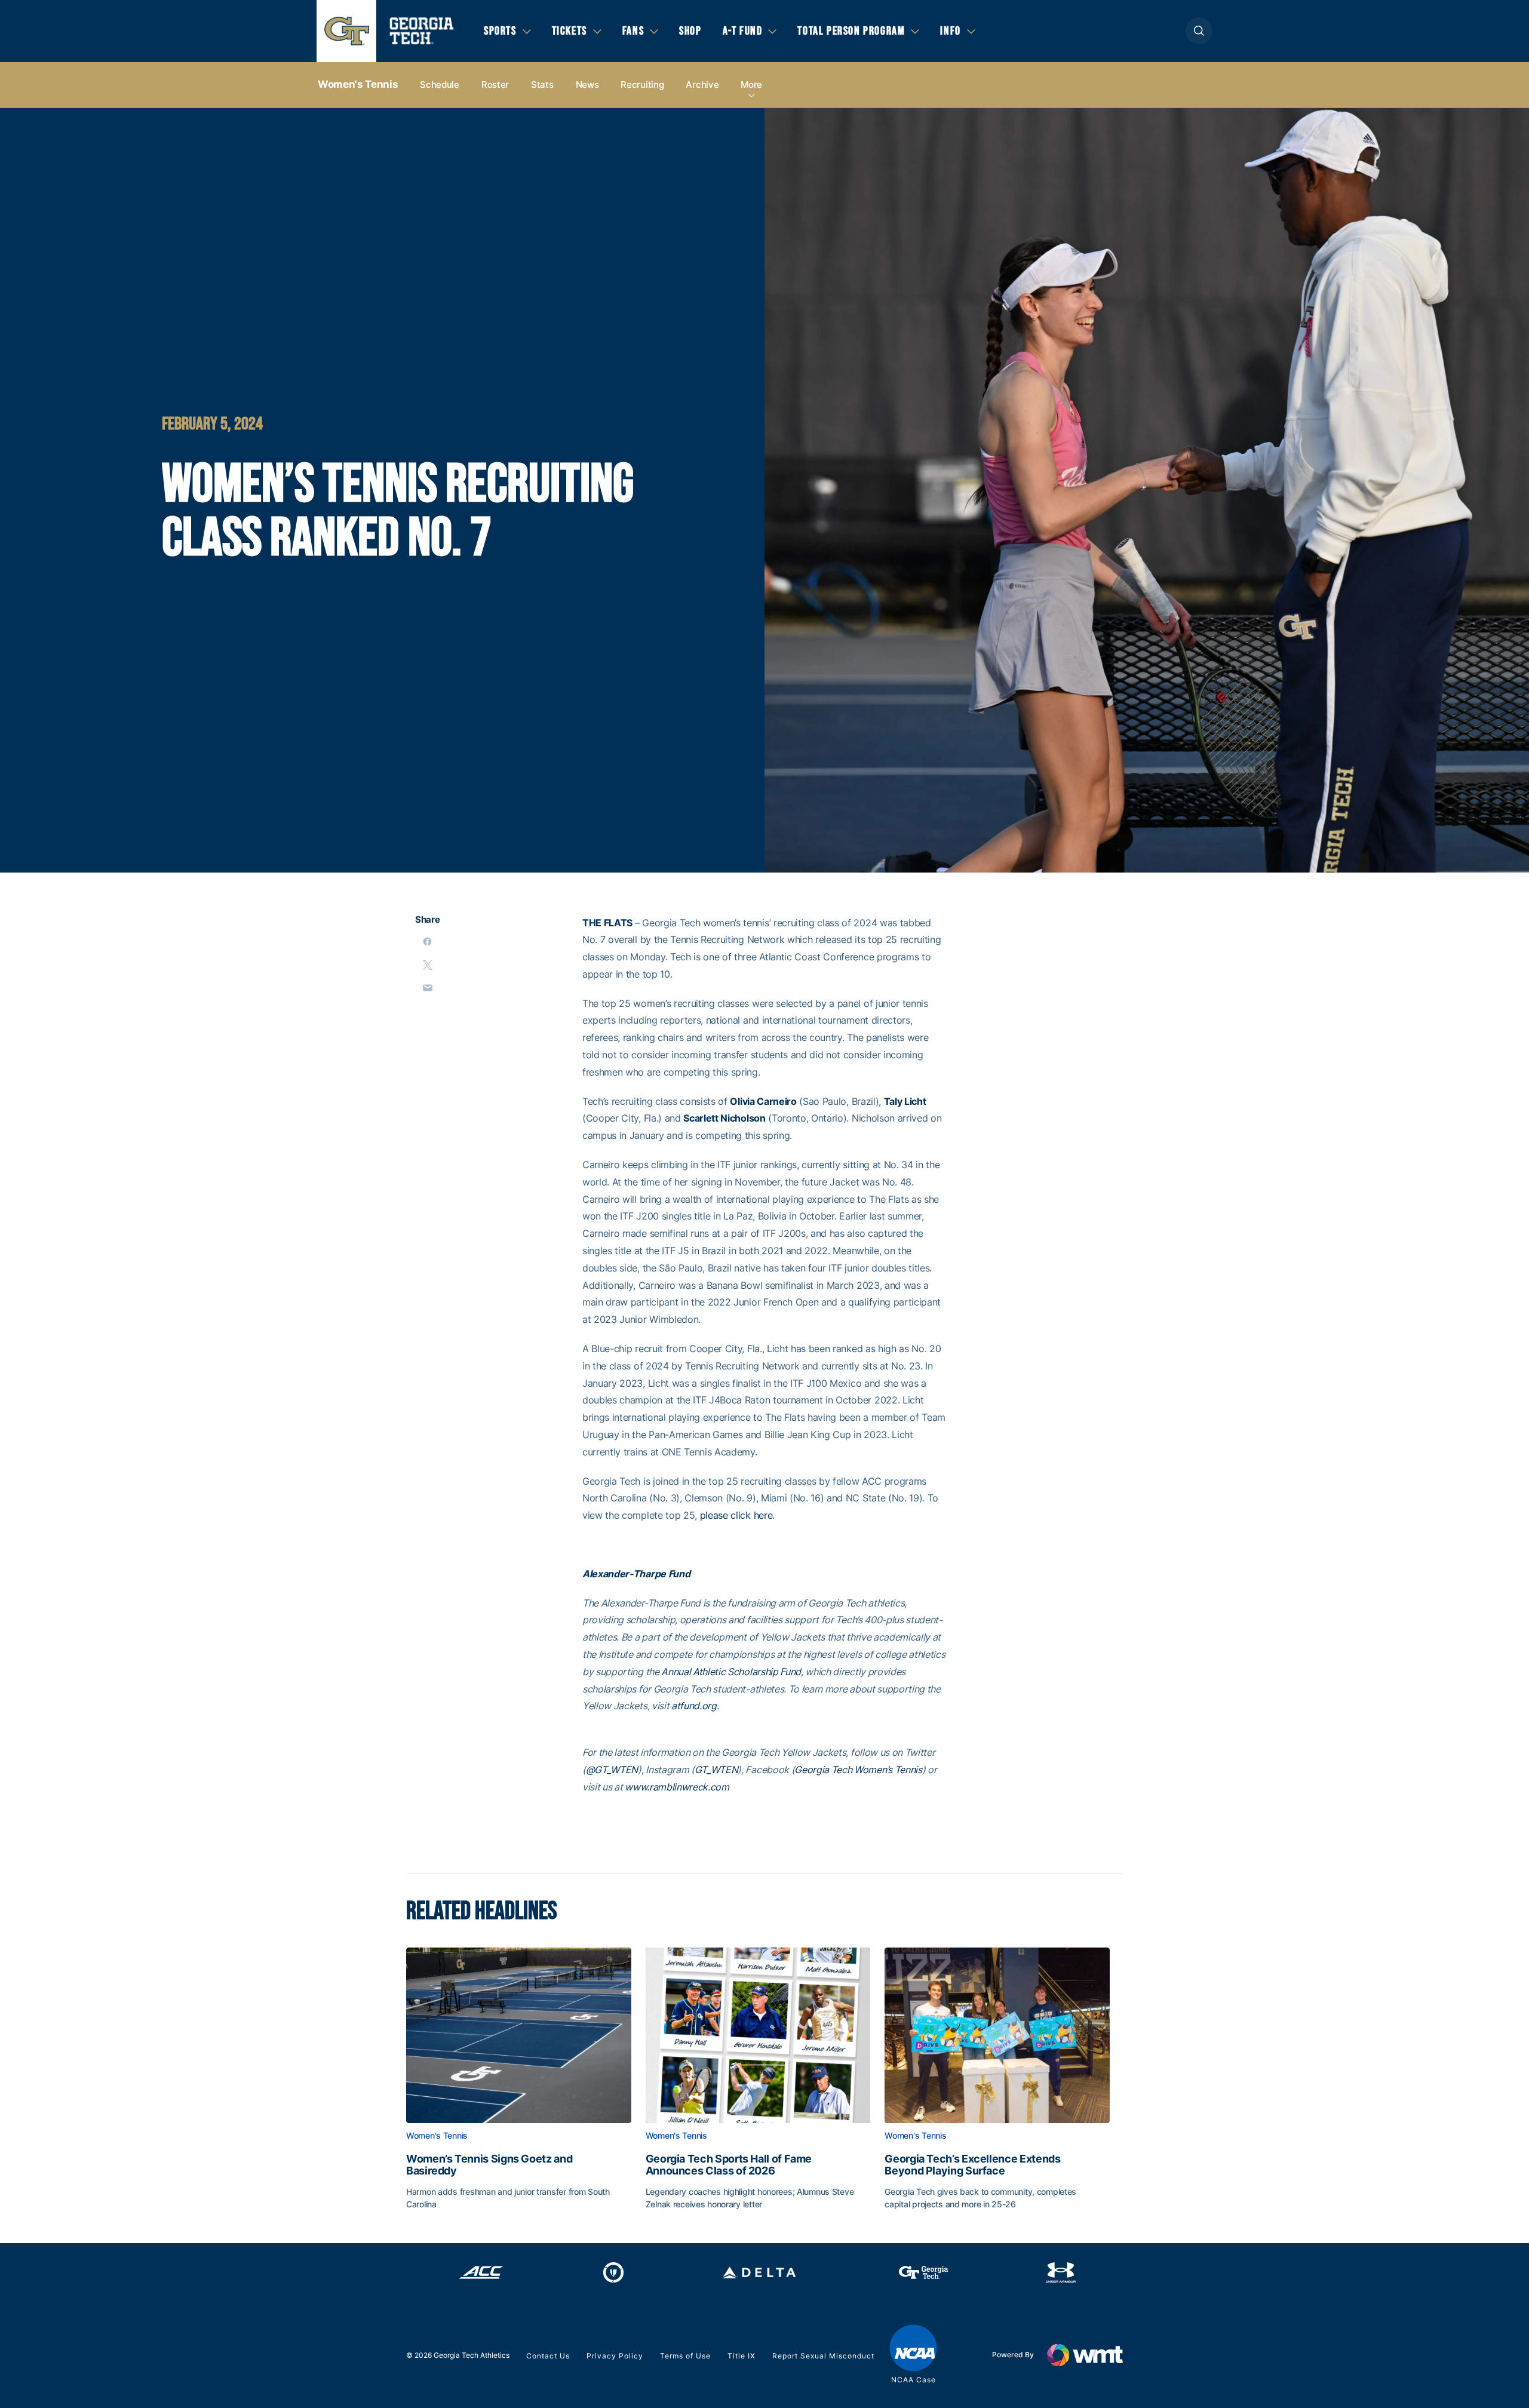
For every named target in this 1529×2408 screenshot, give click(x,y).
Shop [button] (690, 31)
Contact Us (548, 2356)
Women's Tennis (358, 84)
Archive (702, 85)
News (587, 85)
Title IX (742, 2356)
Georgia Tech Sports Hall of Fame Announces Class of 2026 (729, 2165)
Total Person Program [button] (851, 31)
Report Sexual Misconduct (823, 2356)
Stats (542, 85)
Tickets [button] (569, 31)
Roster (495, 85)
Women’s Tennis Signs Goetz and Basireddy (489, 2165)
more (751, 85)
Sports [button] (500, 31)
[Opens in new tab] (481, 2272)
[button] (1199, 31)
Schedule (440, 85)
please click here (736, 1515)
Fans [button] (633, 31)
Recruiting (642, 85)
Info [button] (950, 31)
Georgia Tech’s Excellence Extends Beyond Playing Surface (972, 2165)
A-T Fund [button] (743, 31)
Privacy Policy (615, 2356)
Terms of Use (685, 2356)
